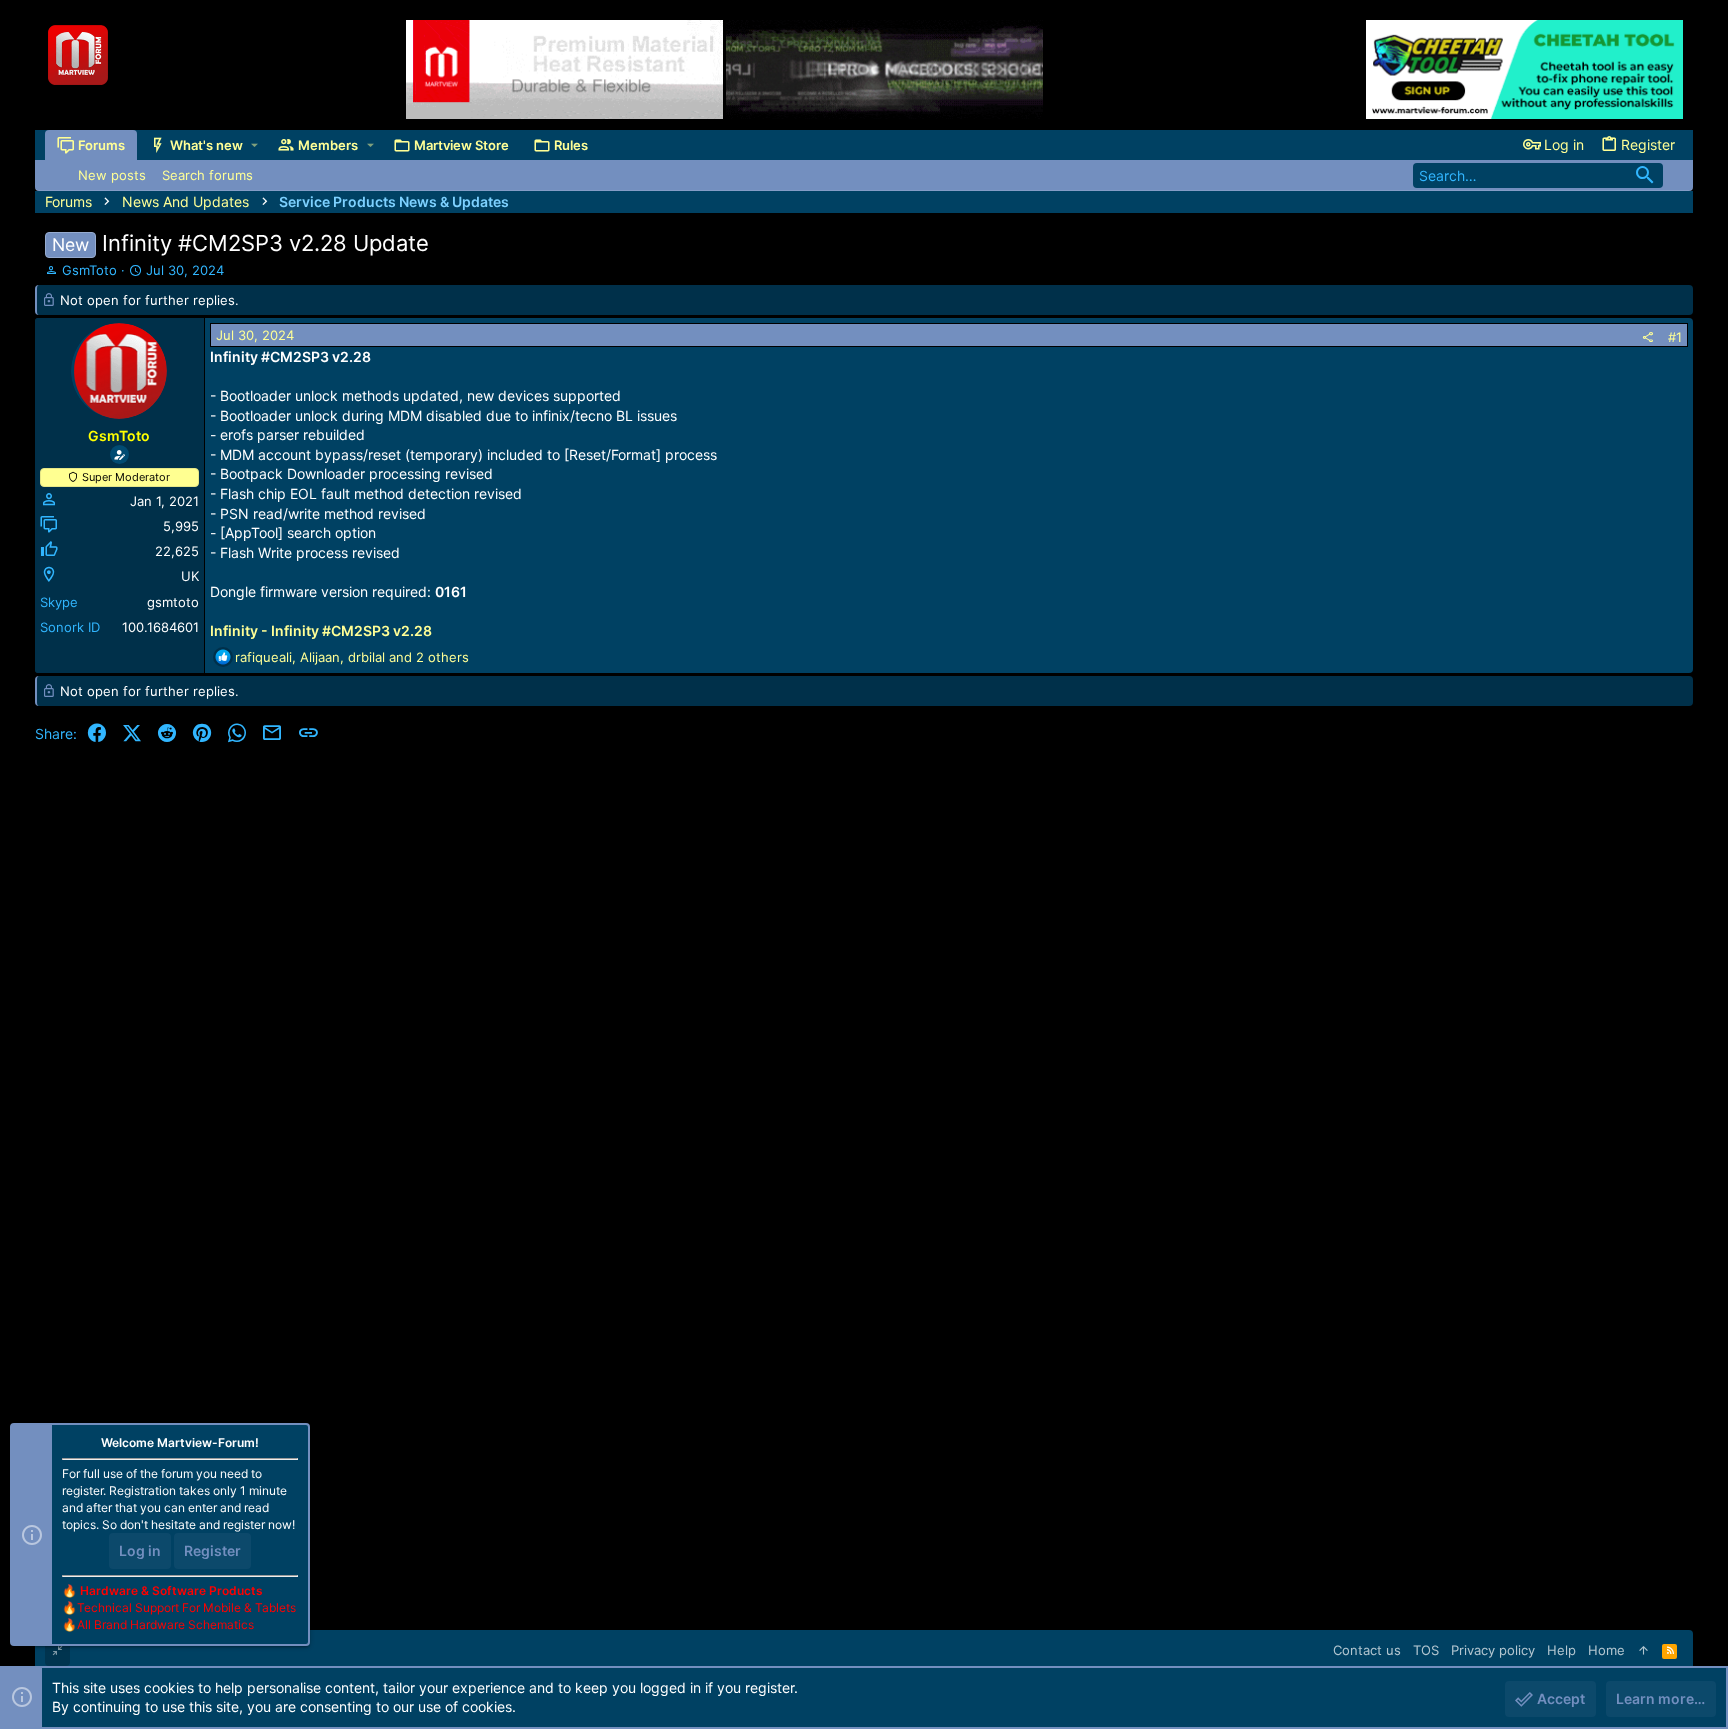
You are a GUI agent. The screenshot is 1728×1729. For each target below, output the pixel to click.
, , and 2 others (352, 657)
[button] (254, 145)
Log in (140, 1550)
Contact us (1367, 1650)
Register (212, 1550)
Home (1606, 1650)
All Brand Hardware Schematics (165, 1624)
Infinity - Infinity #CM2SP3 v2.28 (321, 630)
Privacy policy (1493, 1650)
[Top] (1643, 1650)
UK (190, 576)
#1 (1675, 337)
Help (1561, 1650)
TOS (1426, 1650)
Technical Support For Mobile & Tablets (186, 1607)
